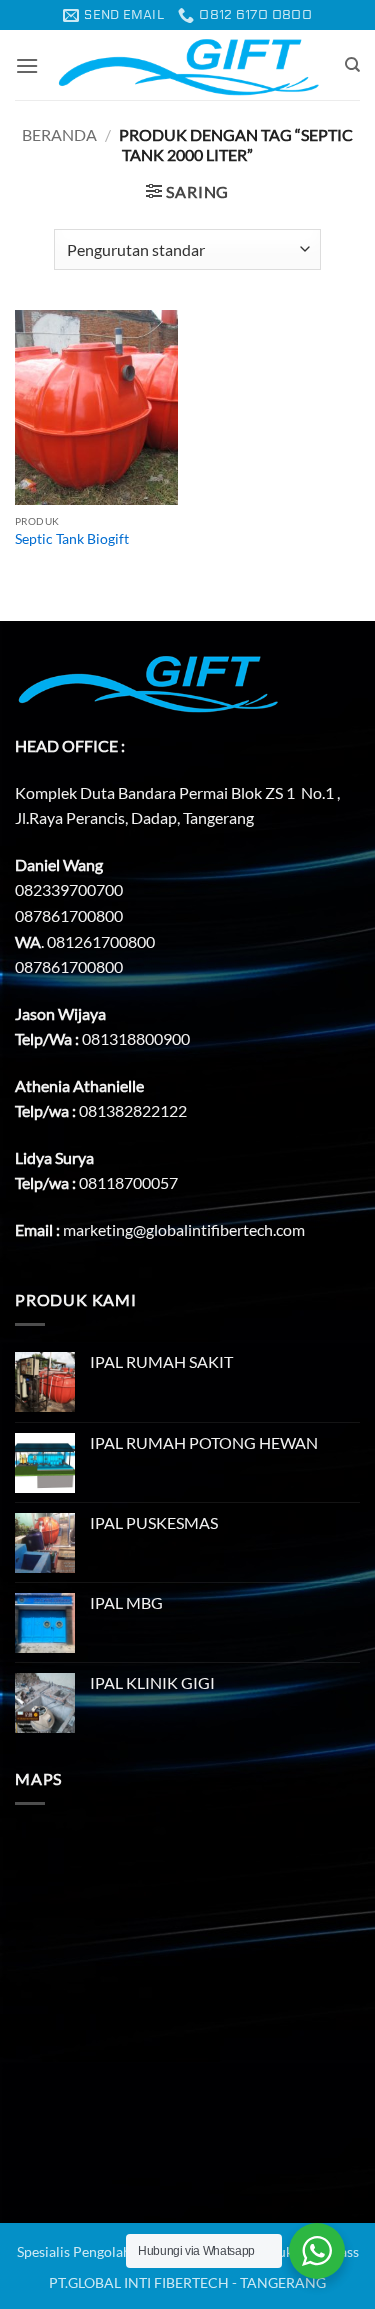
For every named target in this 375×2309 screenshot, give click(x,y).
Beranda (59, 134)
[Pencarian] (352, 65)
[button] (27, 65)
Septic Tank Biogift (72, 539)
